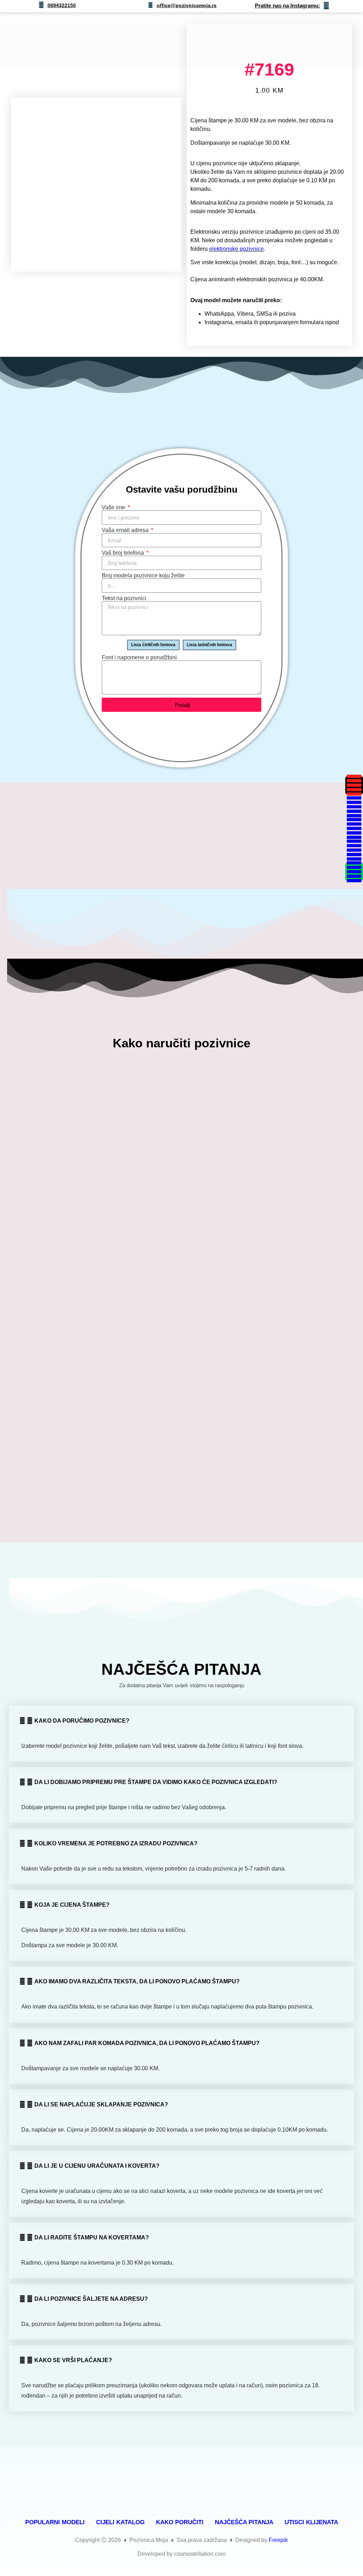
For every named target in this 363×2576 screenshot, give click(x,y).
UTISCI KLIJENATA (311, 2522)
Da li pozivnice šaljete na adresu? (91, 2299)
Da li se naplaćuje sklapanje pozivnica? (101, 2104)
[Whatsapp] (354, 829)
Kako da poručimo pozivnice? (82, 1721)
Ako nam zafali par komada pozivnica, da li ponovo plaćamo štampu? (147, 2043)
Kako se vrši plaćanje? (73, 2360)
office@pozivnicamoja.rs (187, 5)
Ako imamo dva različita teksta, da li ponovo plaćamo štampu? (137, 1981)
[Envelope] (354, 807)
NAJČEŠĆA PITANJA (244, 2522)
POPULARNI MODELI (55, 2522)
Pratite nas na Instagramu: (287, 5)
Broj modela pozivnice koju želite (143, 576)
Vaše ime (114, 508)
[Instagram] (354, 785)
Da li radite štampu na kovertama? (92, 2237)
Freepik (278, 2540)
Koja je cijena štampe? (72, 1905)
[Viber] (354, 850)
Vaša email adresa (126, 530)
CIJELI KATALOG (120, 2522)
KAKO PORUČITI (180, 2522)
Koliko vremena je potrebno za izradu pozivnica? (116, 1843)
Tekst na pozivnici (124, 598)
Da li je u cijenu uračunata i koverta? (97, 2166)
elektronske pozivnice (236, 249)
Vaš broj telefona (124, 553)
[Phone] (354, 872)
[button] (270, 40)
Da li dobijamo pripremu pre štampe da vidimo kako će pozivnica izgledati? (156, 1782)
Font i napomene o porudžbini (139, 658)
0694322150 (62, 5)
